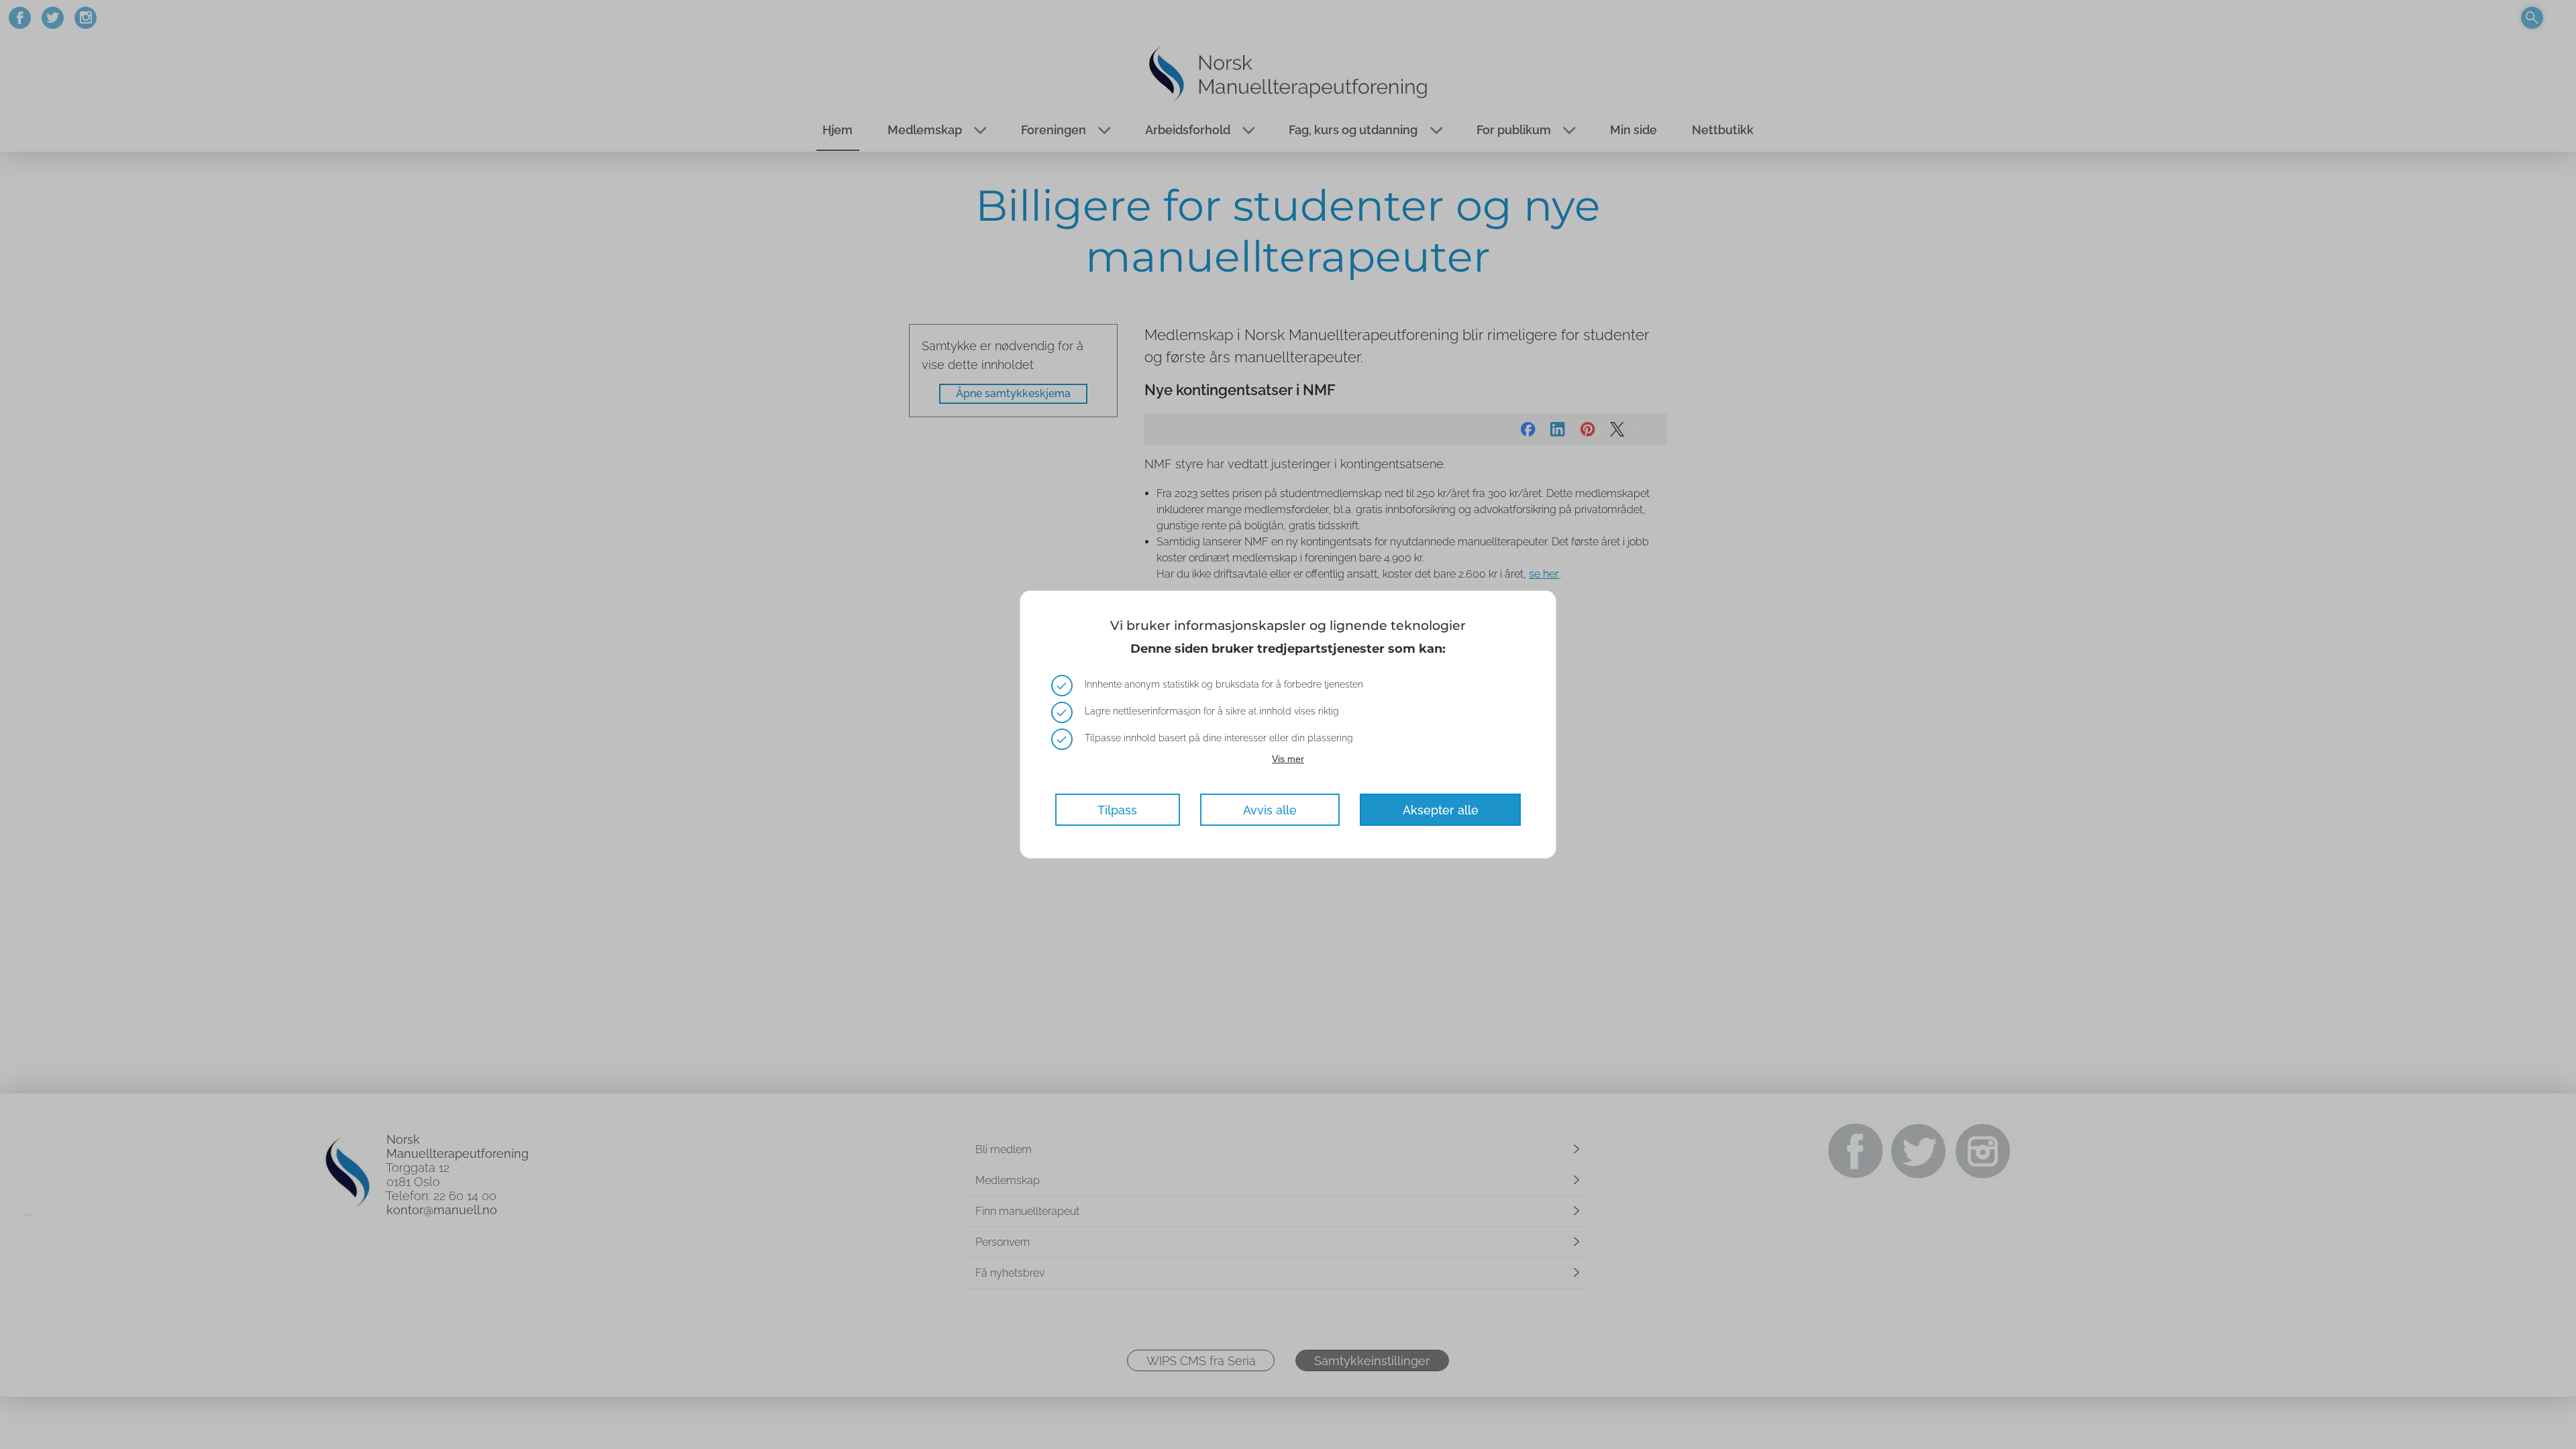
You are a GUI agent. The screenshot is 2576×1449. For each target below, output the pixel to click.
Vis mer (1288, 759)
